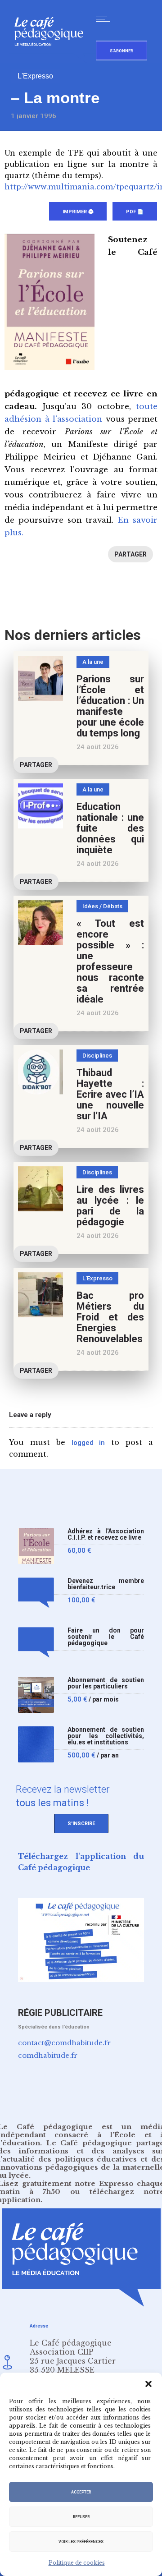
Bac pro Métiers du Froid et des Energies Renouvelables (110, 1317)
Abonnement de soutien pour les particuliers (106, 1683)
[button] (148, 2384)
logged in (88, 1443)
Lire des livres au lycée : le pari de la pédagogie (110, 1206)
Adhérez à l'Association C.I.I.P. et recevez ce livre (106, 1534)
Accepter (81, 2492)
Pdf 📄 (135, 212)
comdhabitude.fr (48, 2055)
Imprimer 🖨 (78, 212)
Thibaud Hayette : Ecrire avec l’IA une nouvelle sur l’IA (110, 1094)
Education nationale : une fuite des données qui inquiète (110, 828)
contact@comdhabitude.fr (64, 2043)
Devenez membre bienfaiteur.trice (106, 1584)
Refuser (81, 2517)
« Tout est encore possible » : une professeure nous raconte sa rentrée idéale (110, 961)
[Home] (52, 61)
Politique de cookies (77, 2563)
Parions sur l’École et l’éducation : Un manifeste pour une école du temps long (110, 706)
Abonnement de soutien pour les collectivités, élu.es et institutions (106, 1736)
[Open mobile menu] (105, 19)
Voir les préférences (81, 2542)
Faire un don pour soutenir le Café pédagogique (106, 1637)
